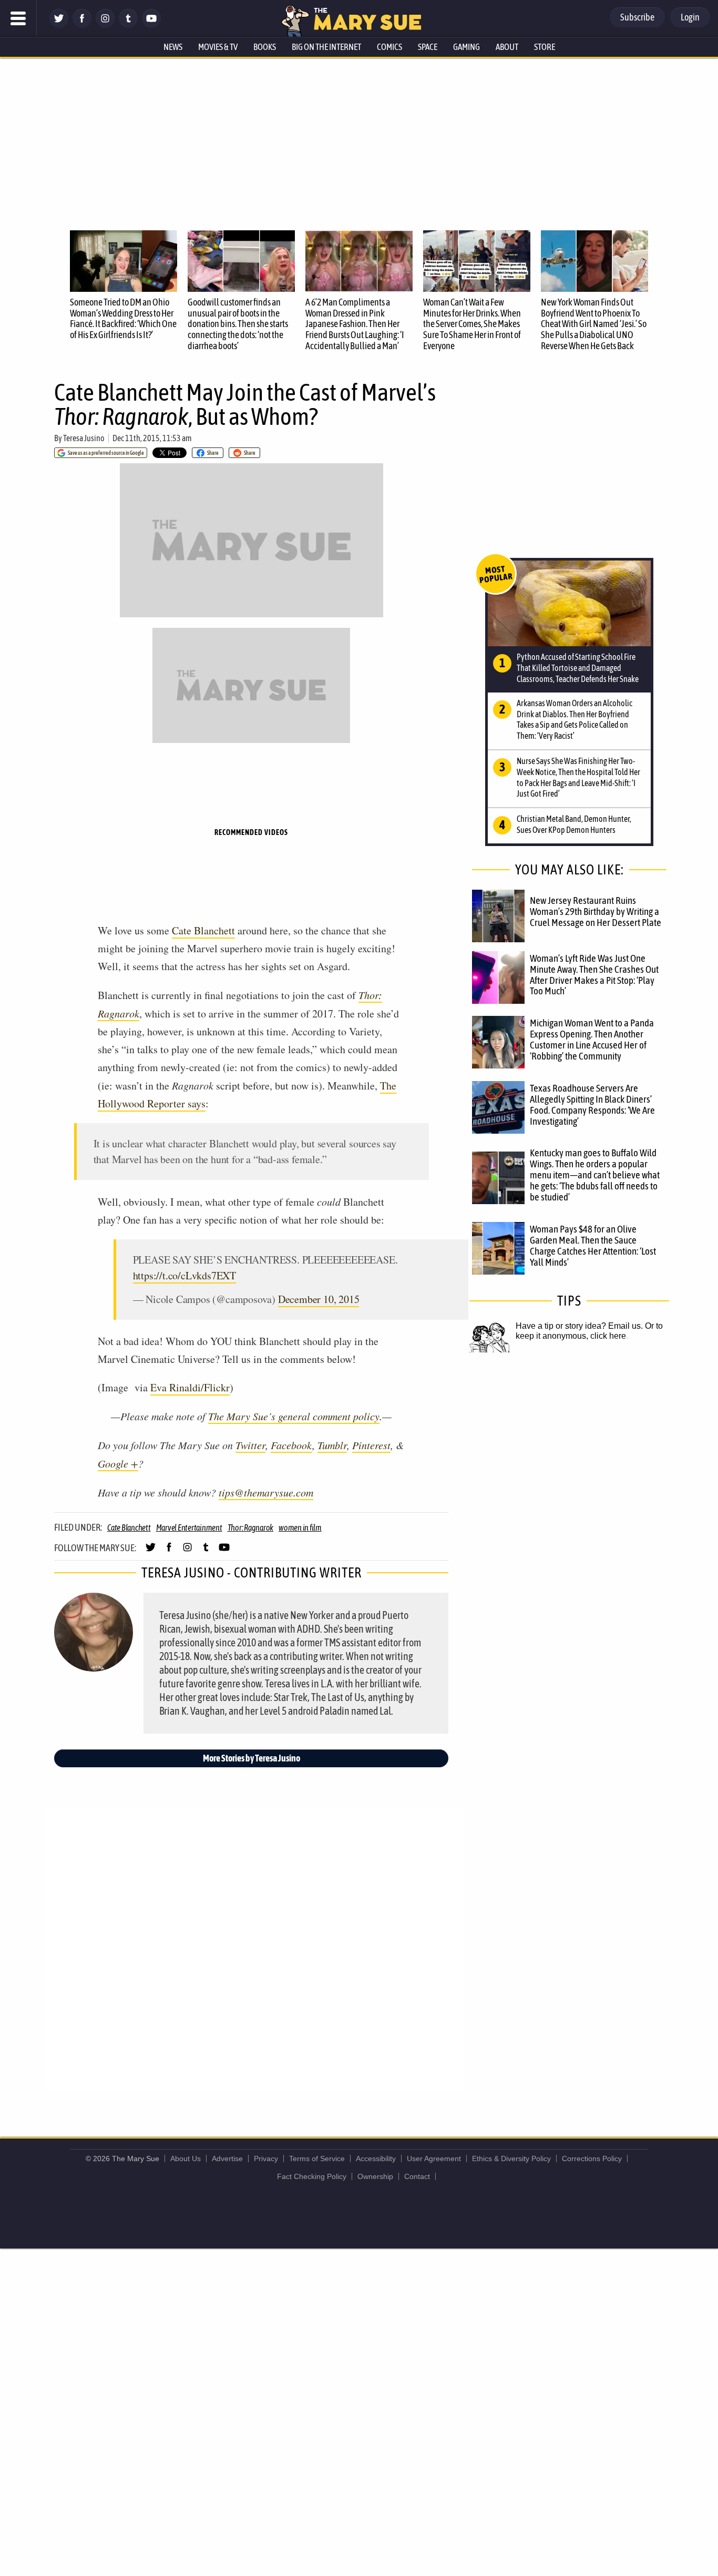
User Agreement (434, 2158)
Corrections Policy (592, 2158)
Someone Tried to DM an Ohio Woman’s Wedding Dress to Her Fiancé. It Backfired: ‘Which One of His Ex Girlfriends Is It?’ (123, 318)
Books (265, 47)
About (507, 47)
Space (428, 47)
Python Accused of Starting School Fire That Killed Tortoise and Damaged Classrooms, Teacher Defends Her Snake (578, 668)
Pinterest (371, 1445)
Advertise (227, 2158)
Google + (118, 1463)
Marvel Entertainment (189, 1528)
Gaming (466, 47)
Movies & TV (218, 47)
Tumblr (332, 1445)
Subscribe (637, 17)
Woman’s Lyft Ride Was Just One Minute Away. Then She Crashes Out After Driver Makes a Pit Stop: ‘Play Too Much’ (594, 975)
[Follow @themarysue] (59, 25)
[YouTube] (151, 25)
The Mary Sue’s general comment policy (294, 1416)
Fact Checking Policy (312, 2176)
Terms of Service (317, 2158)
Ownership (375, 2176)
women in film (300, 1528)
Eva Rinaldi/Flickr (190, 1387)
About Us (186, 2158)
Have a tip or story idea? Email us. (579, 1326)
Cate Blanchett (203, 930)
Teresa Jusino (84, 438)
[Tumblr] (128, 25)
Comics (389, 47)
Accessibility (376, 2158)
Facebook (291, 1445)
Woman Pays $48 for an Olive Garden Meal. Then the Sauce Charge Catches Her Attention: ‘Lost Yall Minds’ (593, 1245)
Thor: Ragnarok (251, 1528)
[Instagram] (105, 25)
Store (545, 47)
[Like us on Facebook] (82, 25)
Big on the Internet (326, 47)
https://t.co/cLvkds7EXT (184, 1275)
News (173, 47)
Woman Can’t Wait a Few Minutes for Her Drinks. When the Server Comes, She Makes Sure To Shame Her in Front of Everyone (472, 324)
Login (690, 17)
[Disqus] (254, 1948)
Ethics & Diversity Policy (511, 2158)
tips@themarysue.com (266, 1492)
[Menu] (18, 18)
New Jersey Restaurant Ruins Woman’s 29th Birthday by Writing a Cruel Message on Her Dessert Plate (596, 911)
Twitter (250, 1445)
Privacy (266, 2158)
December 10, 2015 (319, 1299)
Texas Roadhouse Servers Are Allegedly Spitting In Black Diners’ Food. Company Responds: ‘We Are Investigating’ (592, 1104)
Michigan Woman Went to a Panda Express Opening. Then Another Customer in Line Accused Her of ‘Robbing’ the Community (592, 1039)
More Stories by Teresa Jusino (252, 1758)
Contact (417, 2176)
